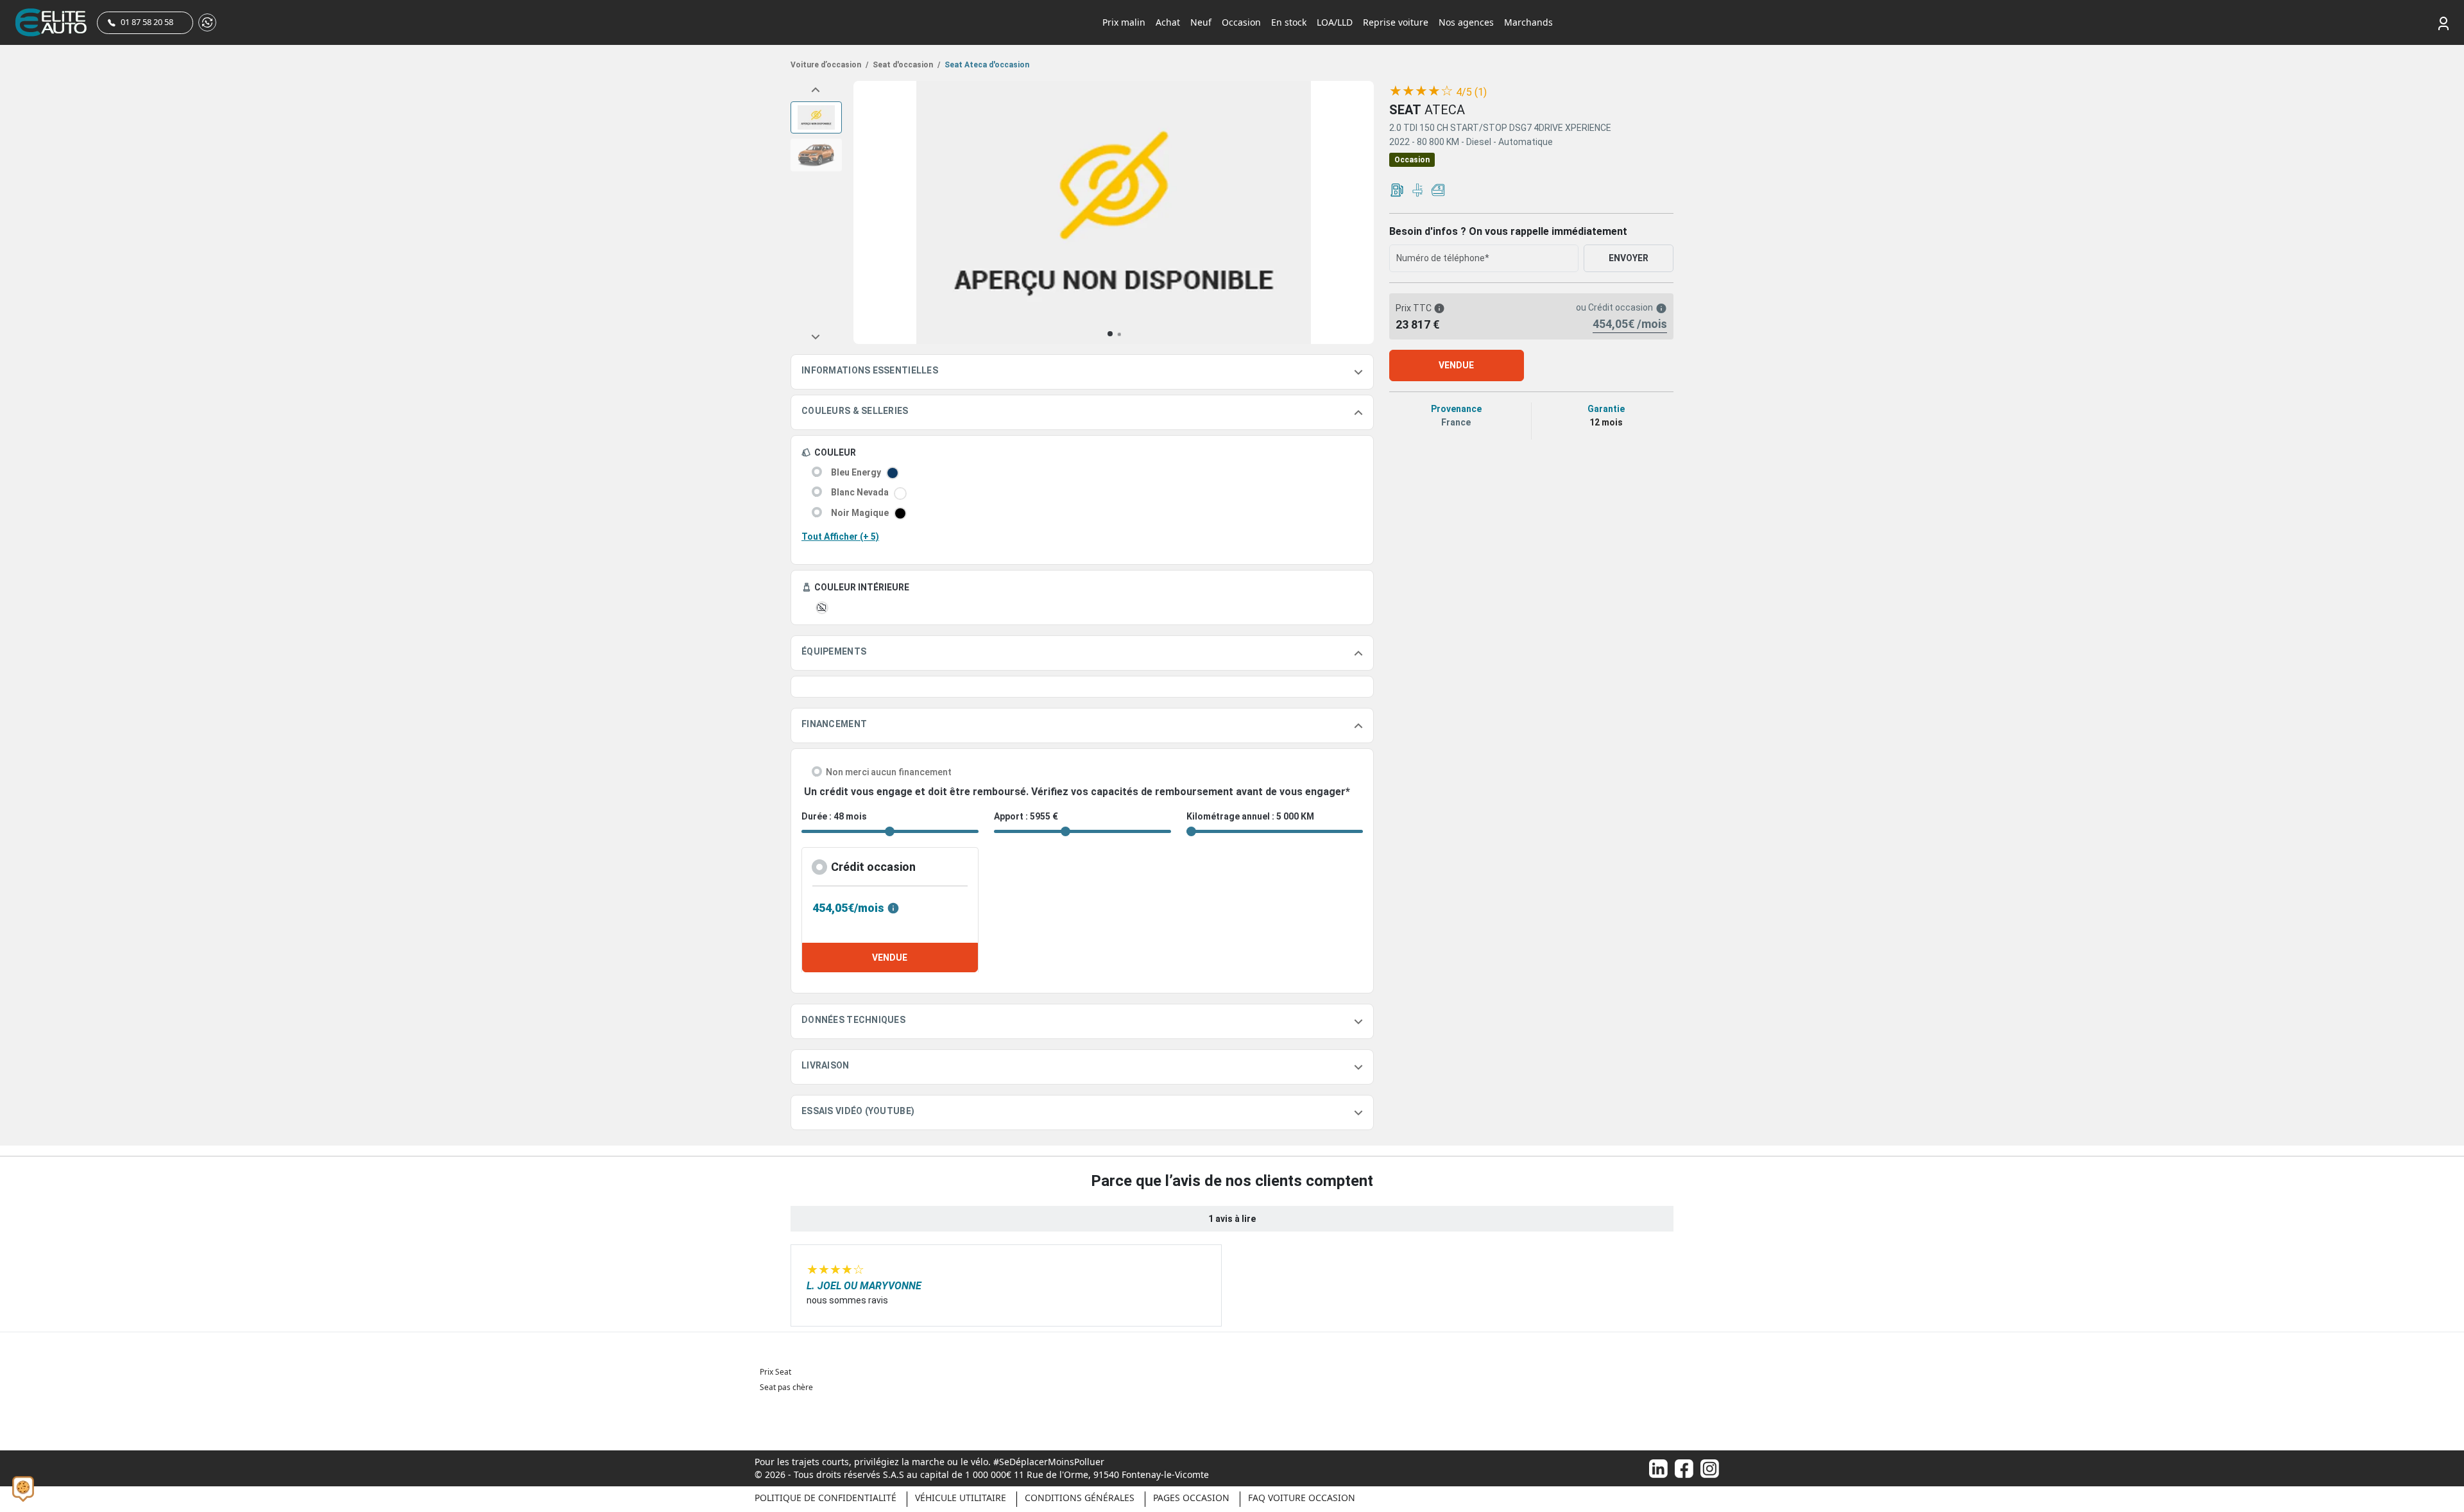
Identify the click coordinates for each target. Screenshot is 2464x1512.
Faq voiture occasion (1302, 1498)
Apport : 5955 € (1026, 816)
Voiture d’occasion (829, 65)
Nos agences (1466, 22)
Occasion (1241, 22)
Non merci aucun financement (889, 772)
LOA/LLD (1335, 22)
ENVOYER (1629, 258)
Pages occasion (1191, 1498)
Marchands (1528, 22)
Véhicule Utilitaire (961, 1498)
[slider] (1421, 91)
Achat (1168, 22)
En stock (1289, 22)
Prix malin (1124, 22)
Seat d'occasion (905, 65)
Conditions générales (1080, 1498)
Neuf (1201, 22)
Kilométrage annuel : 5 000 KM (1250, 816)
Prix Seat (775, 1372)
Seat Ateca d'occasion (986, 65)
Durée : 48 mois (834, 816)
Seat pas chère (786, 1387)
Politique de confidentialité (826, 1498)
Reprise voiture (1396, 22)
